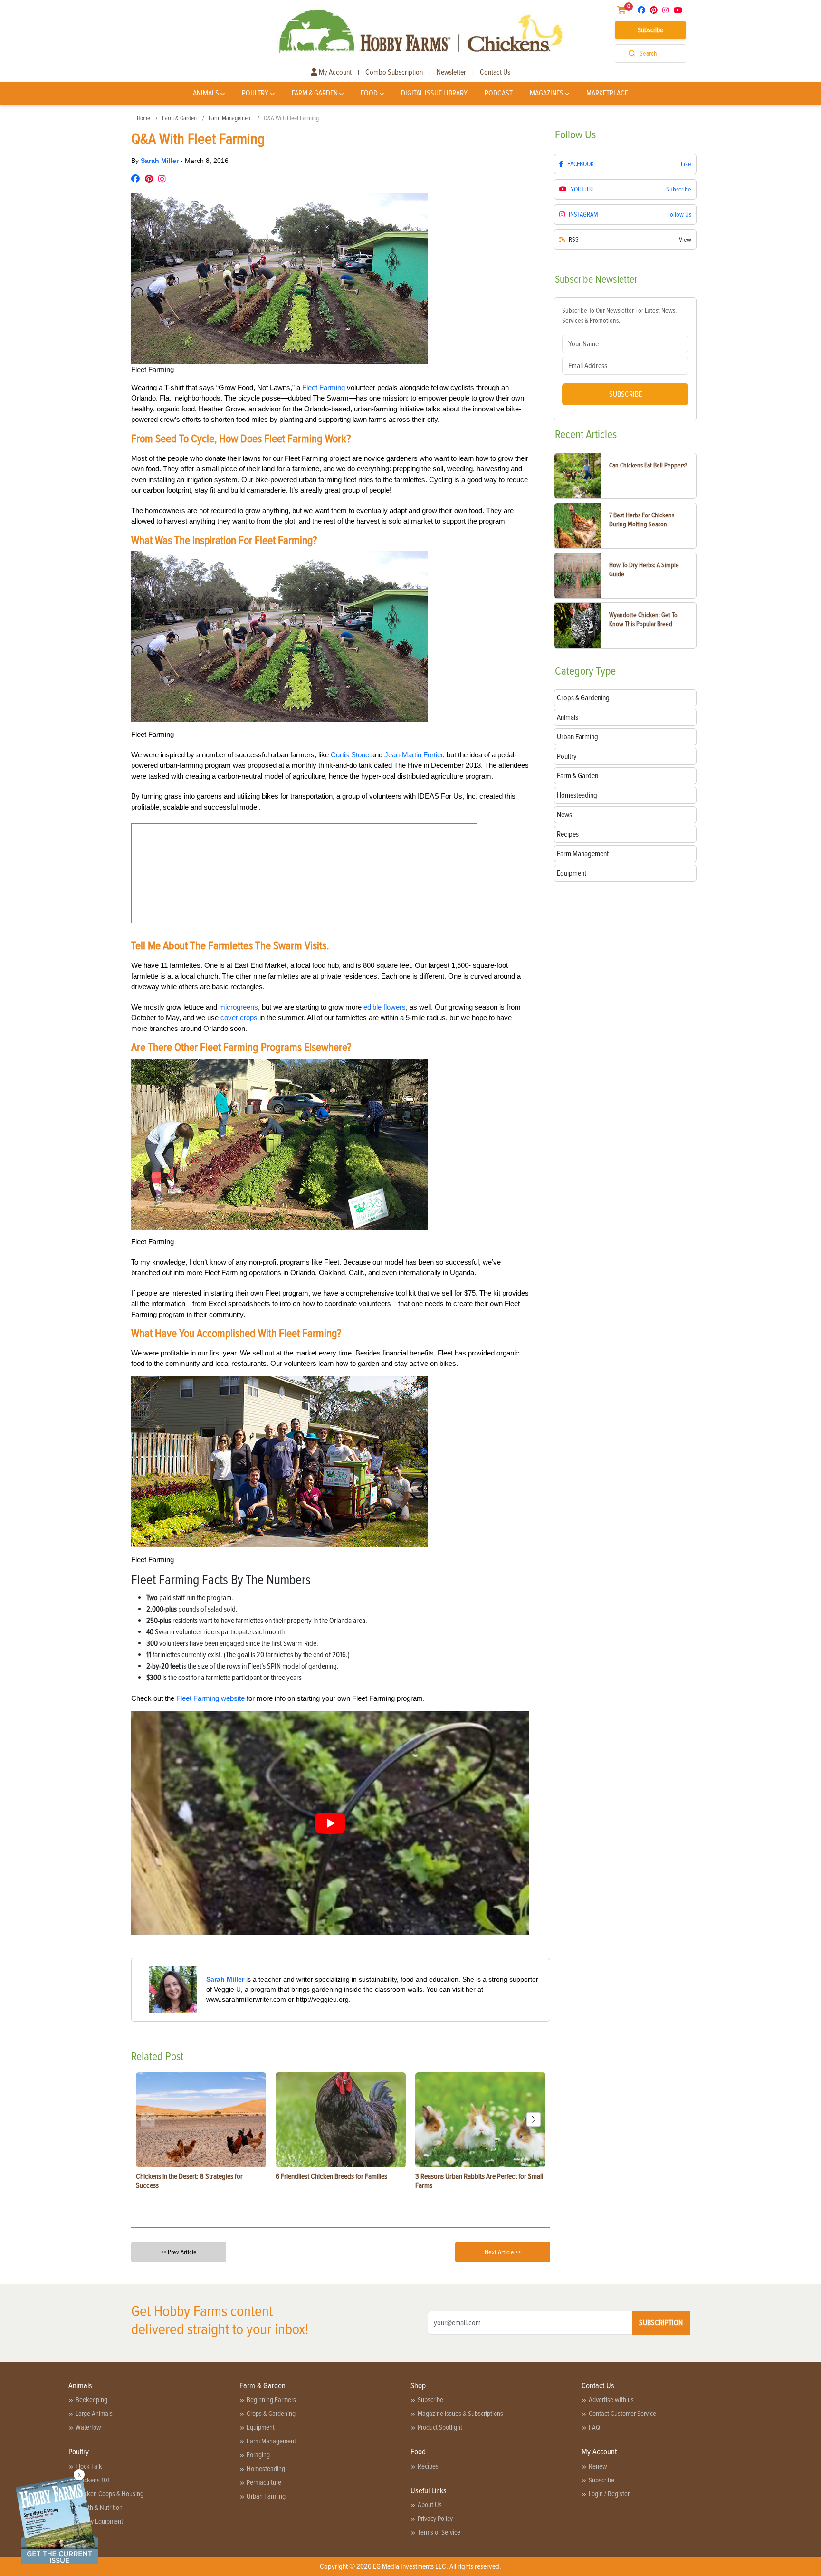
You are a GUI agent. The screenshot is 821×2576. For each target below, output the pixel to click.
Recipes (428, 2466)
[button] (534, 2119)
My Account (334, 72)
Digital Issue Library (434, 93)
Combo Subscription (394, 72)
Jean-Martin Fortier (414, 755)
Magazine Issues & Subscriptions (460, 2414)
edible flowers (385, 1007)
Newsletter (451, 72)
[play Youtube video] (330, 1823)
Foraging (258, 2455)
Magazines (547, 93)
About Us (430, 2505)
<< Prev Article (179, 2252)
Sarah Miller (161, 161)
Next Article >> (503, 2252)
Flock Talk (89, 2466)
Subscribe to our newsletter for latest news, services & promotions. (619, 315)
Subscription (661, 2323)
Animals (206, 93)
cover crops (239, 1017)
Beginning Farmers (271, 2400)
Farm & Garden (315, 93)
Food (369, 93)
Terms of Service (439, 2532)
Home (143, 118)
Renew (598, 2466)
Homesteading (266, 2469)
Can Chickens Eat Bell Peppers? (648, 465)
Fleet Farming (324, 387)
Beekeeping (91, 2400)
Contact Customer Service (622, 2414)
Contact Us (495, 72)
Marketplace (607, 93)
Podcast (499, 93)
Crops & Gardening (271, 2414)
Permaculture (264, 2482)
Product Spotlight (440, 2427)
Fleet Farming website (210, 1698)
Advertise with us (611, 2400)
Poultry (255, 93)
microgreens (239, 1007)
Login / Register (609, 2494)
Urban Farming (266, 2496)
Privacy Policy (435, 2519)
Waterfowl (89, 2427)
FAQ (594, 2427)
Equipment (261, 2427)
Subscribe (650, 30)
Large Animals (94, 2414)
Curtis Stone (350, 755)
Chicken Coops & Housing (110, 2494)
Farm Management (230, 118)
